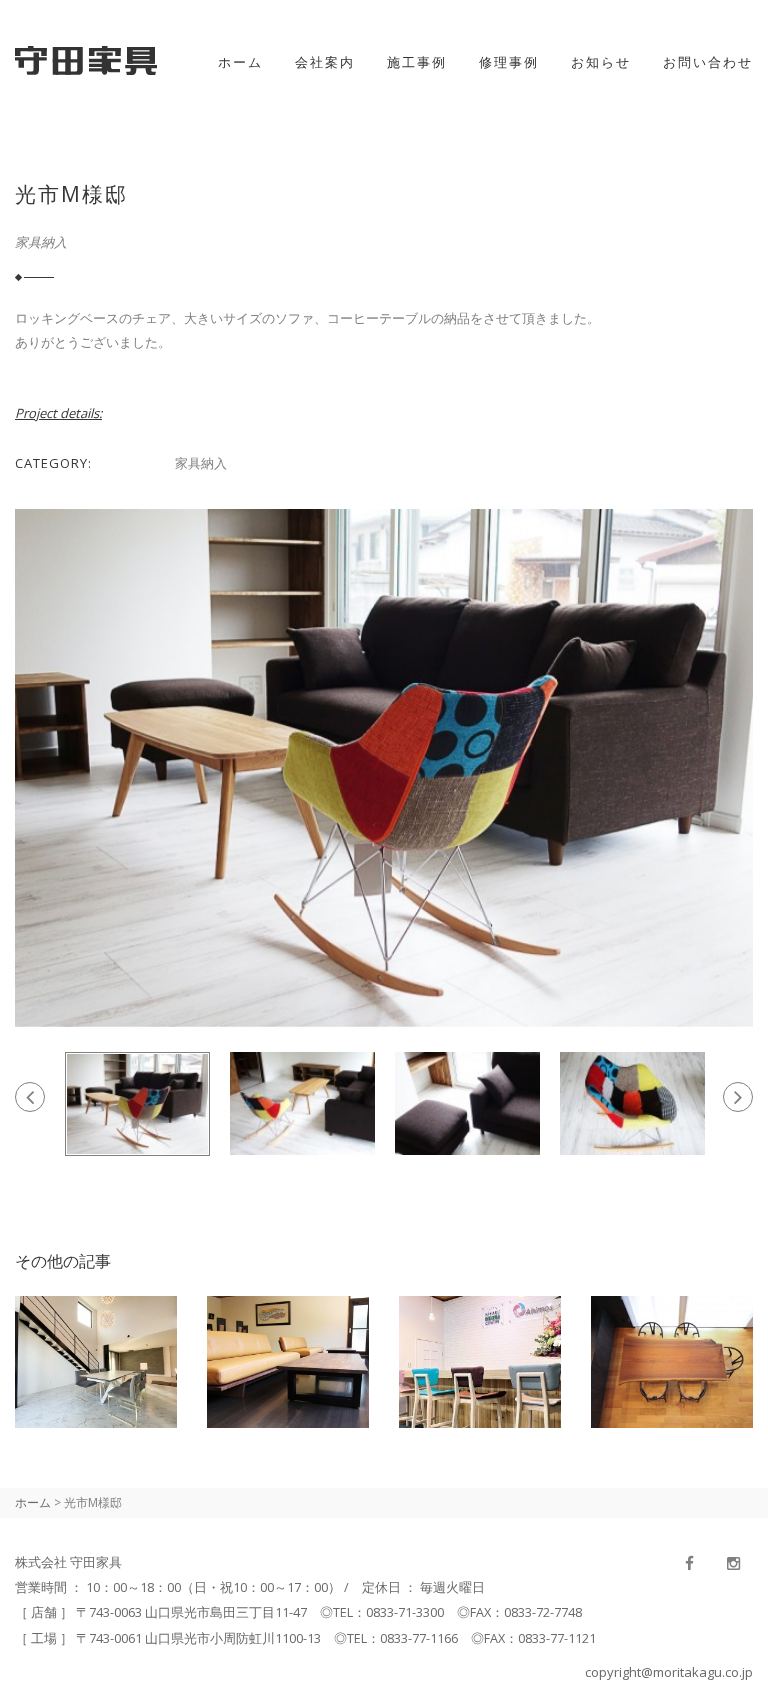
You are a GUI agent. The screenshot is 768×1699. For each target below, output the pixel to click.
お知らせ (601, 62)
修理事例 (509, 62)
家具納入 (41, 242)
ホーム (240, 62)
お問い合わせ (708, 62)
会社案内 (325, 62)
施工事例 (417, 62)
